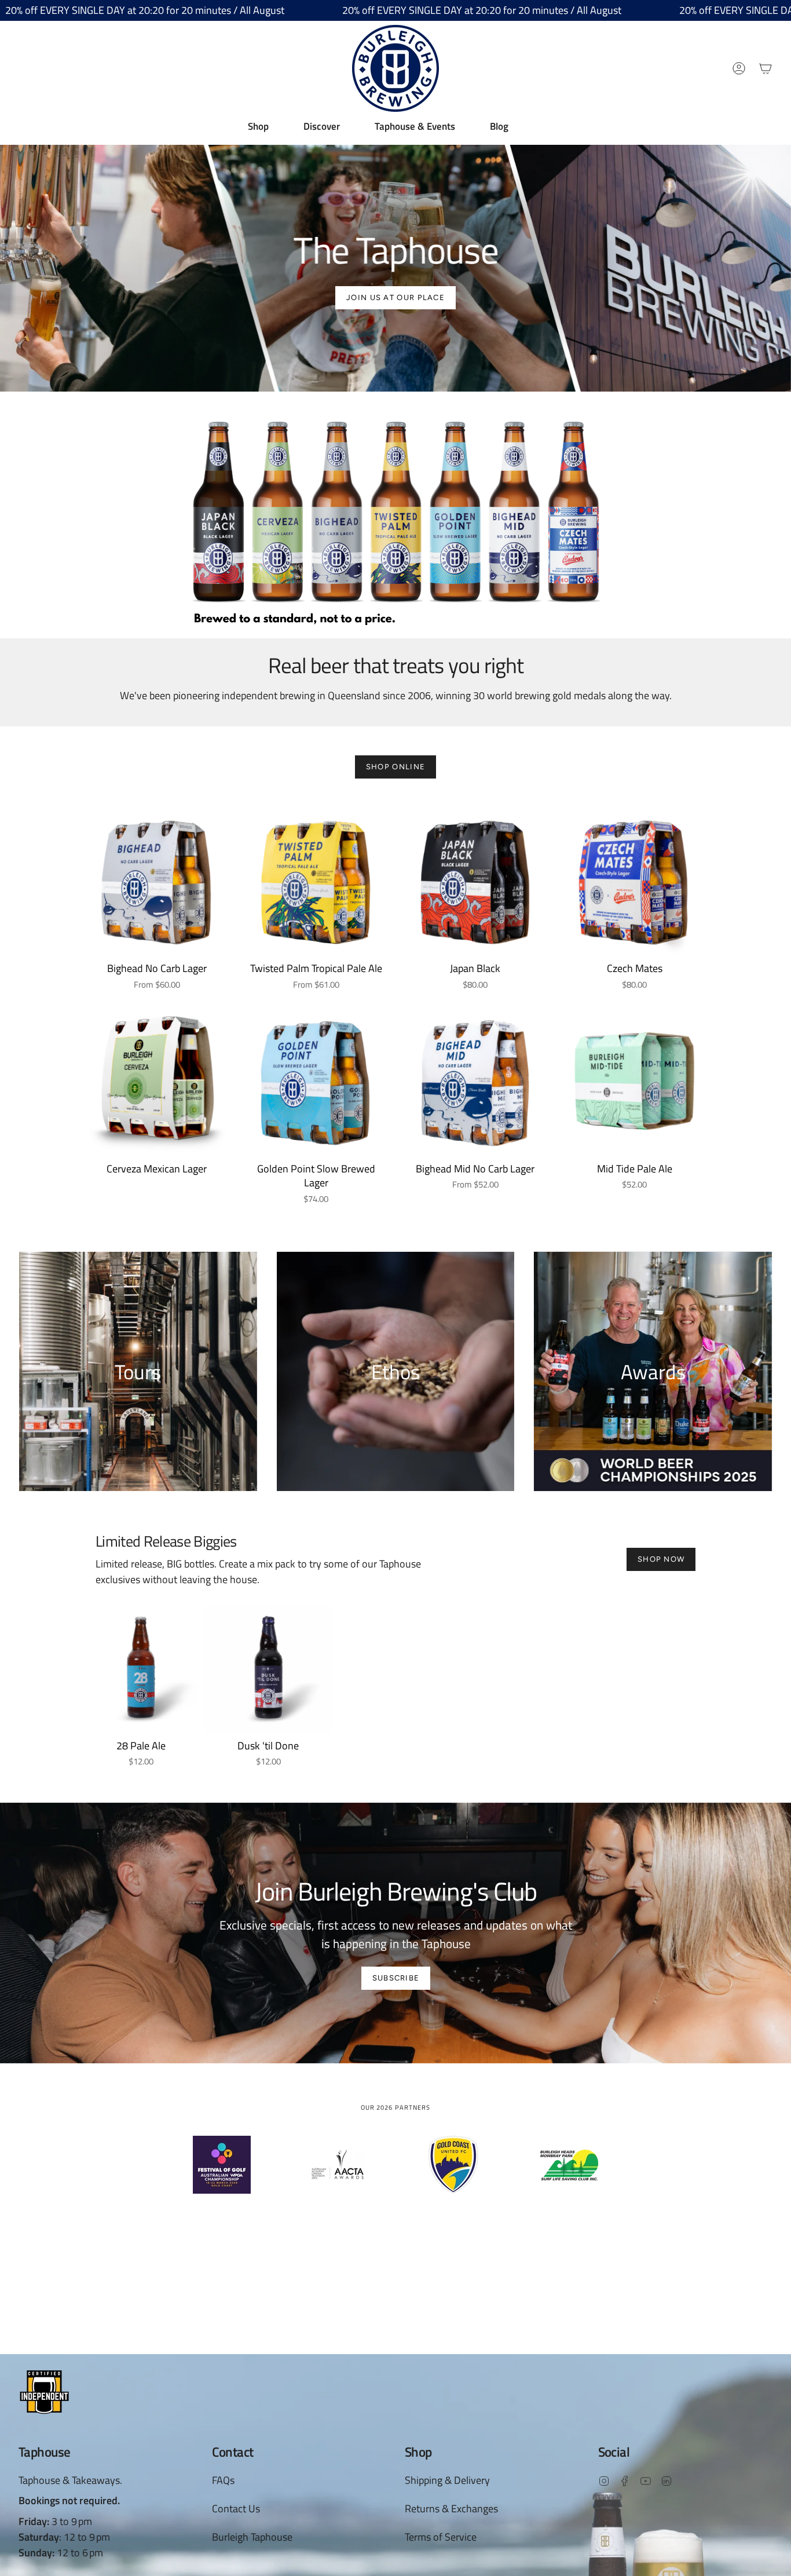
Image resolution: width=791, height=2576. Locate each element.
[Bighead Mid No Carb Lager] (475, 1077)
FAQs (223, 2480)
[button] (258, 126)
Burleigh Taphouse (252, 2537)
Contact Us (236, 2509)
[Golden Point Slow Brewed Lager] (316, 1077)
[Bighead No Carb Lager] (157, 876)
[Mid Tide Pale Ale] (634, 1077)
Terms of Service (441, 2537)
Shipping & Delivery (447, 2480)
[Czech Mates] (634, 876)
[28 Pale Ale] (141, 1669)
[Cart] (766, 68)
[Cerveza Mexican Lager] (157, 1077)
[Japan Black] (475, 876)
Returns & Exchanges (451, 2509)
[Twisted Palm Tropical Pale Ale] (316, 876)
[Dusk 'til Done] (268, 1669)
